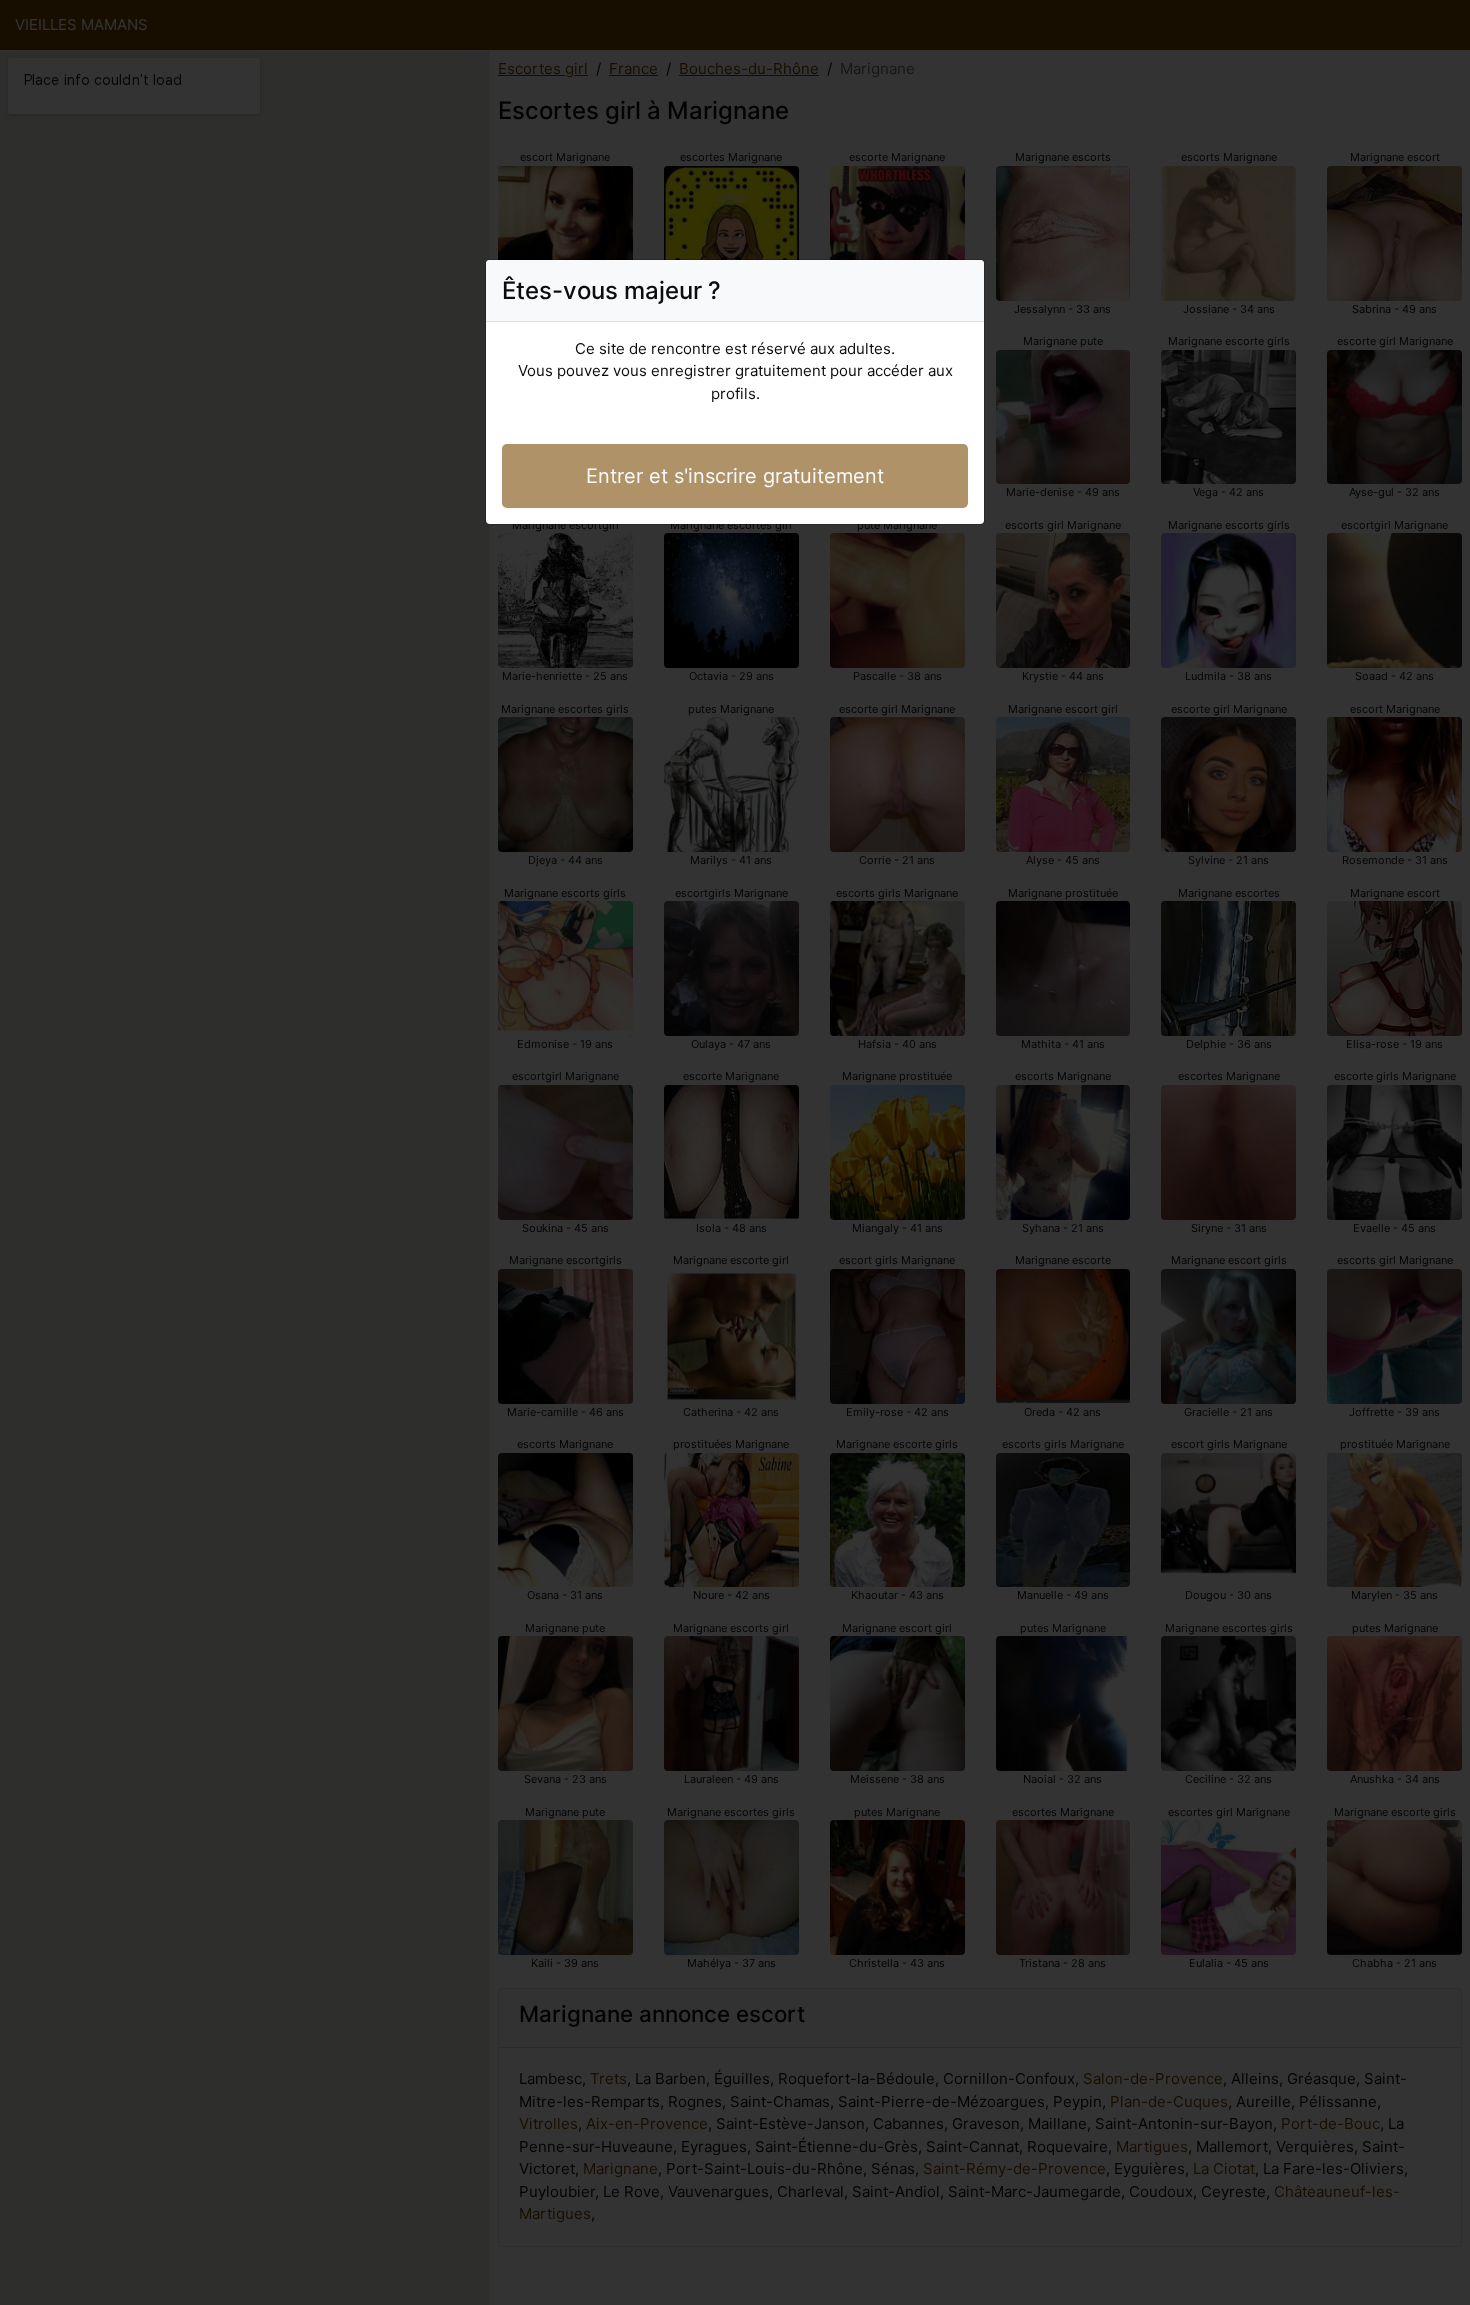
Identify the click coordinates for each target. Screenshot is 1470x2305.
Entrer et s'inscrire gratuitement (735, 476)
